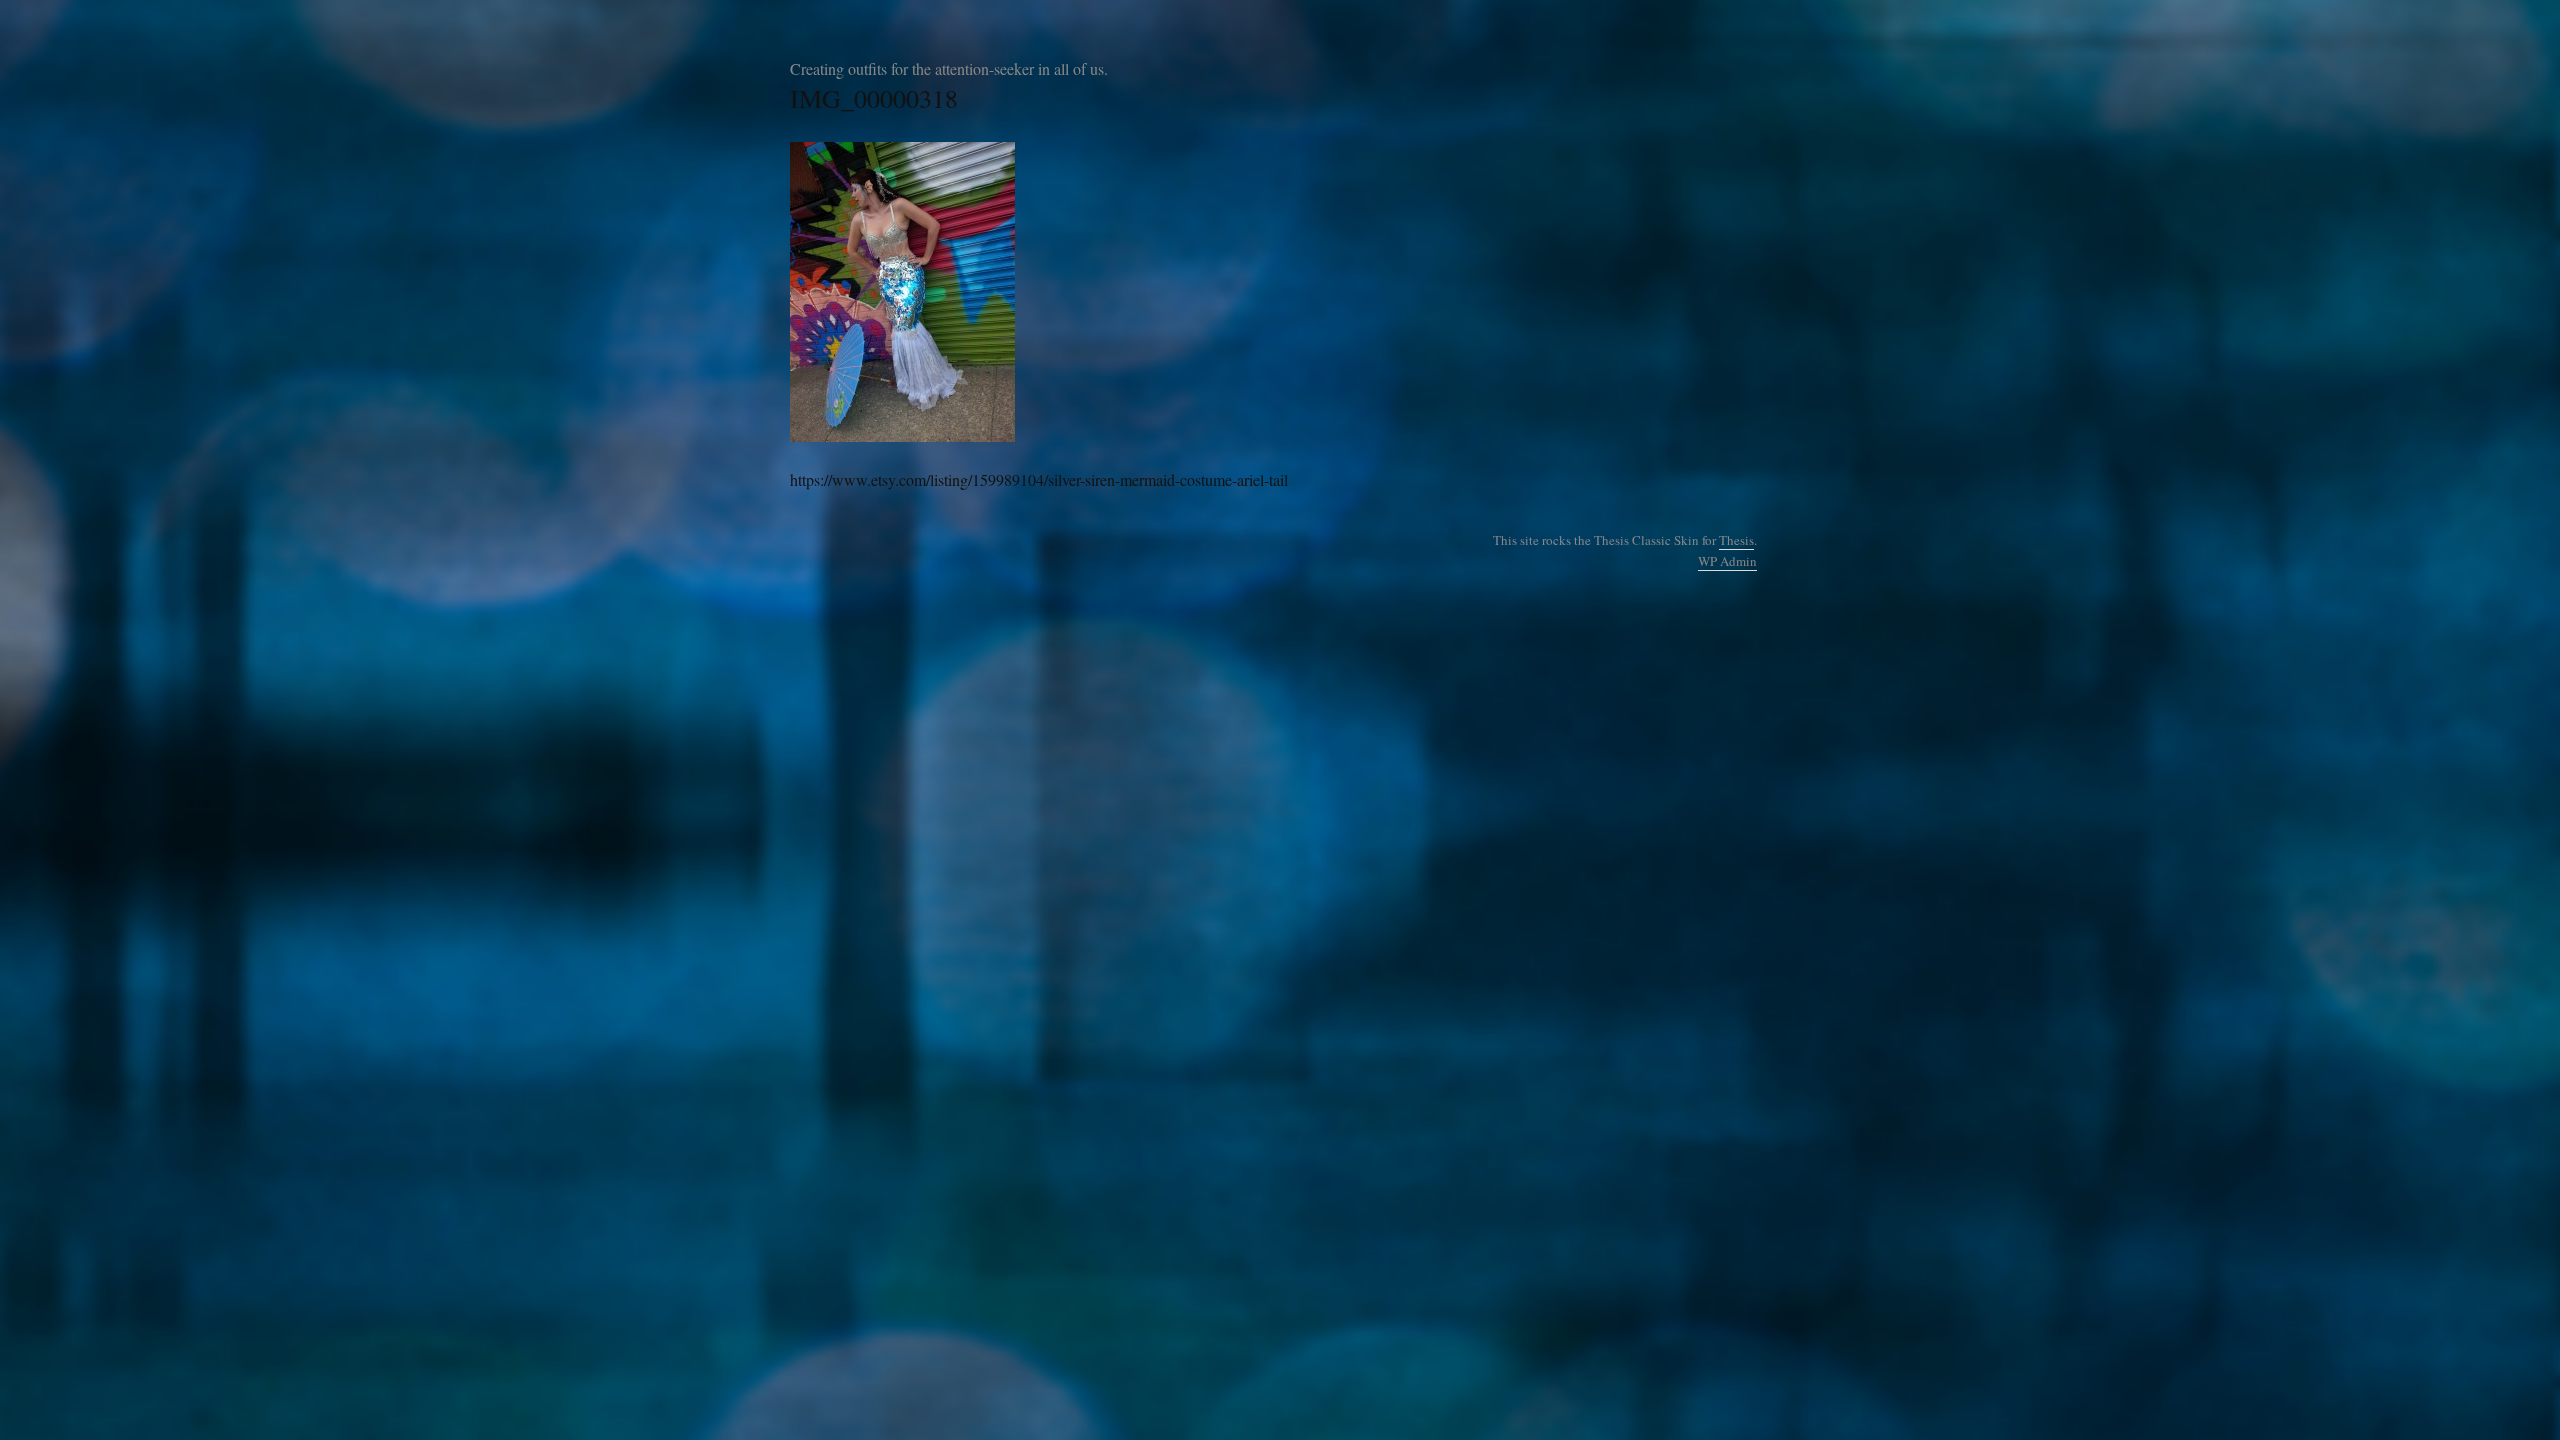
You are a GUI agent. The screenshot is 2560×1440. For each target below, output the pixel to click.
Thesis (1736, 540)
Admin (1727, 561)
